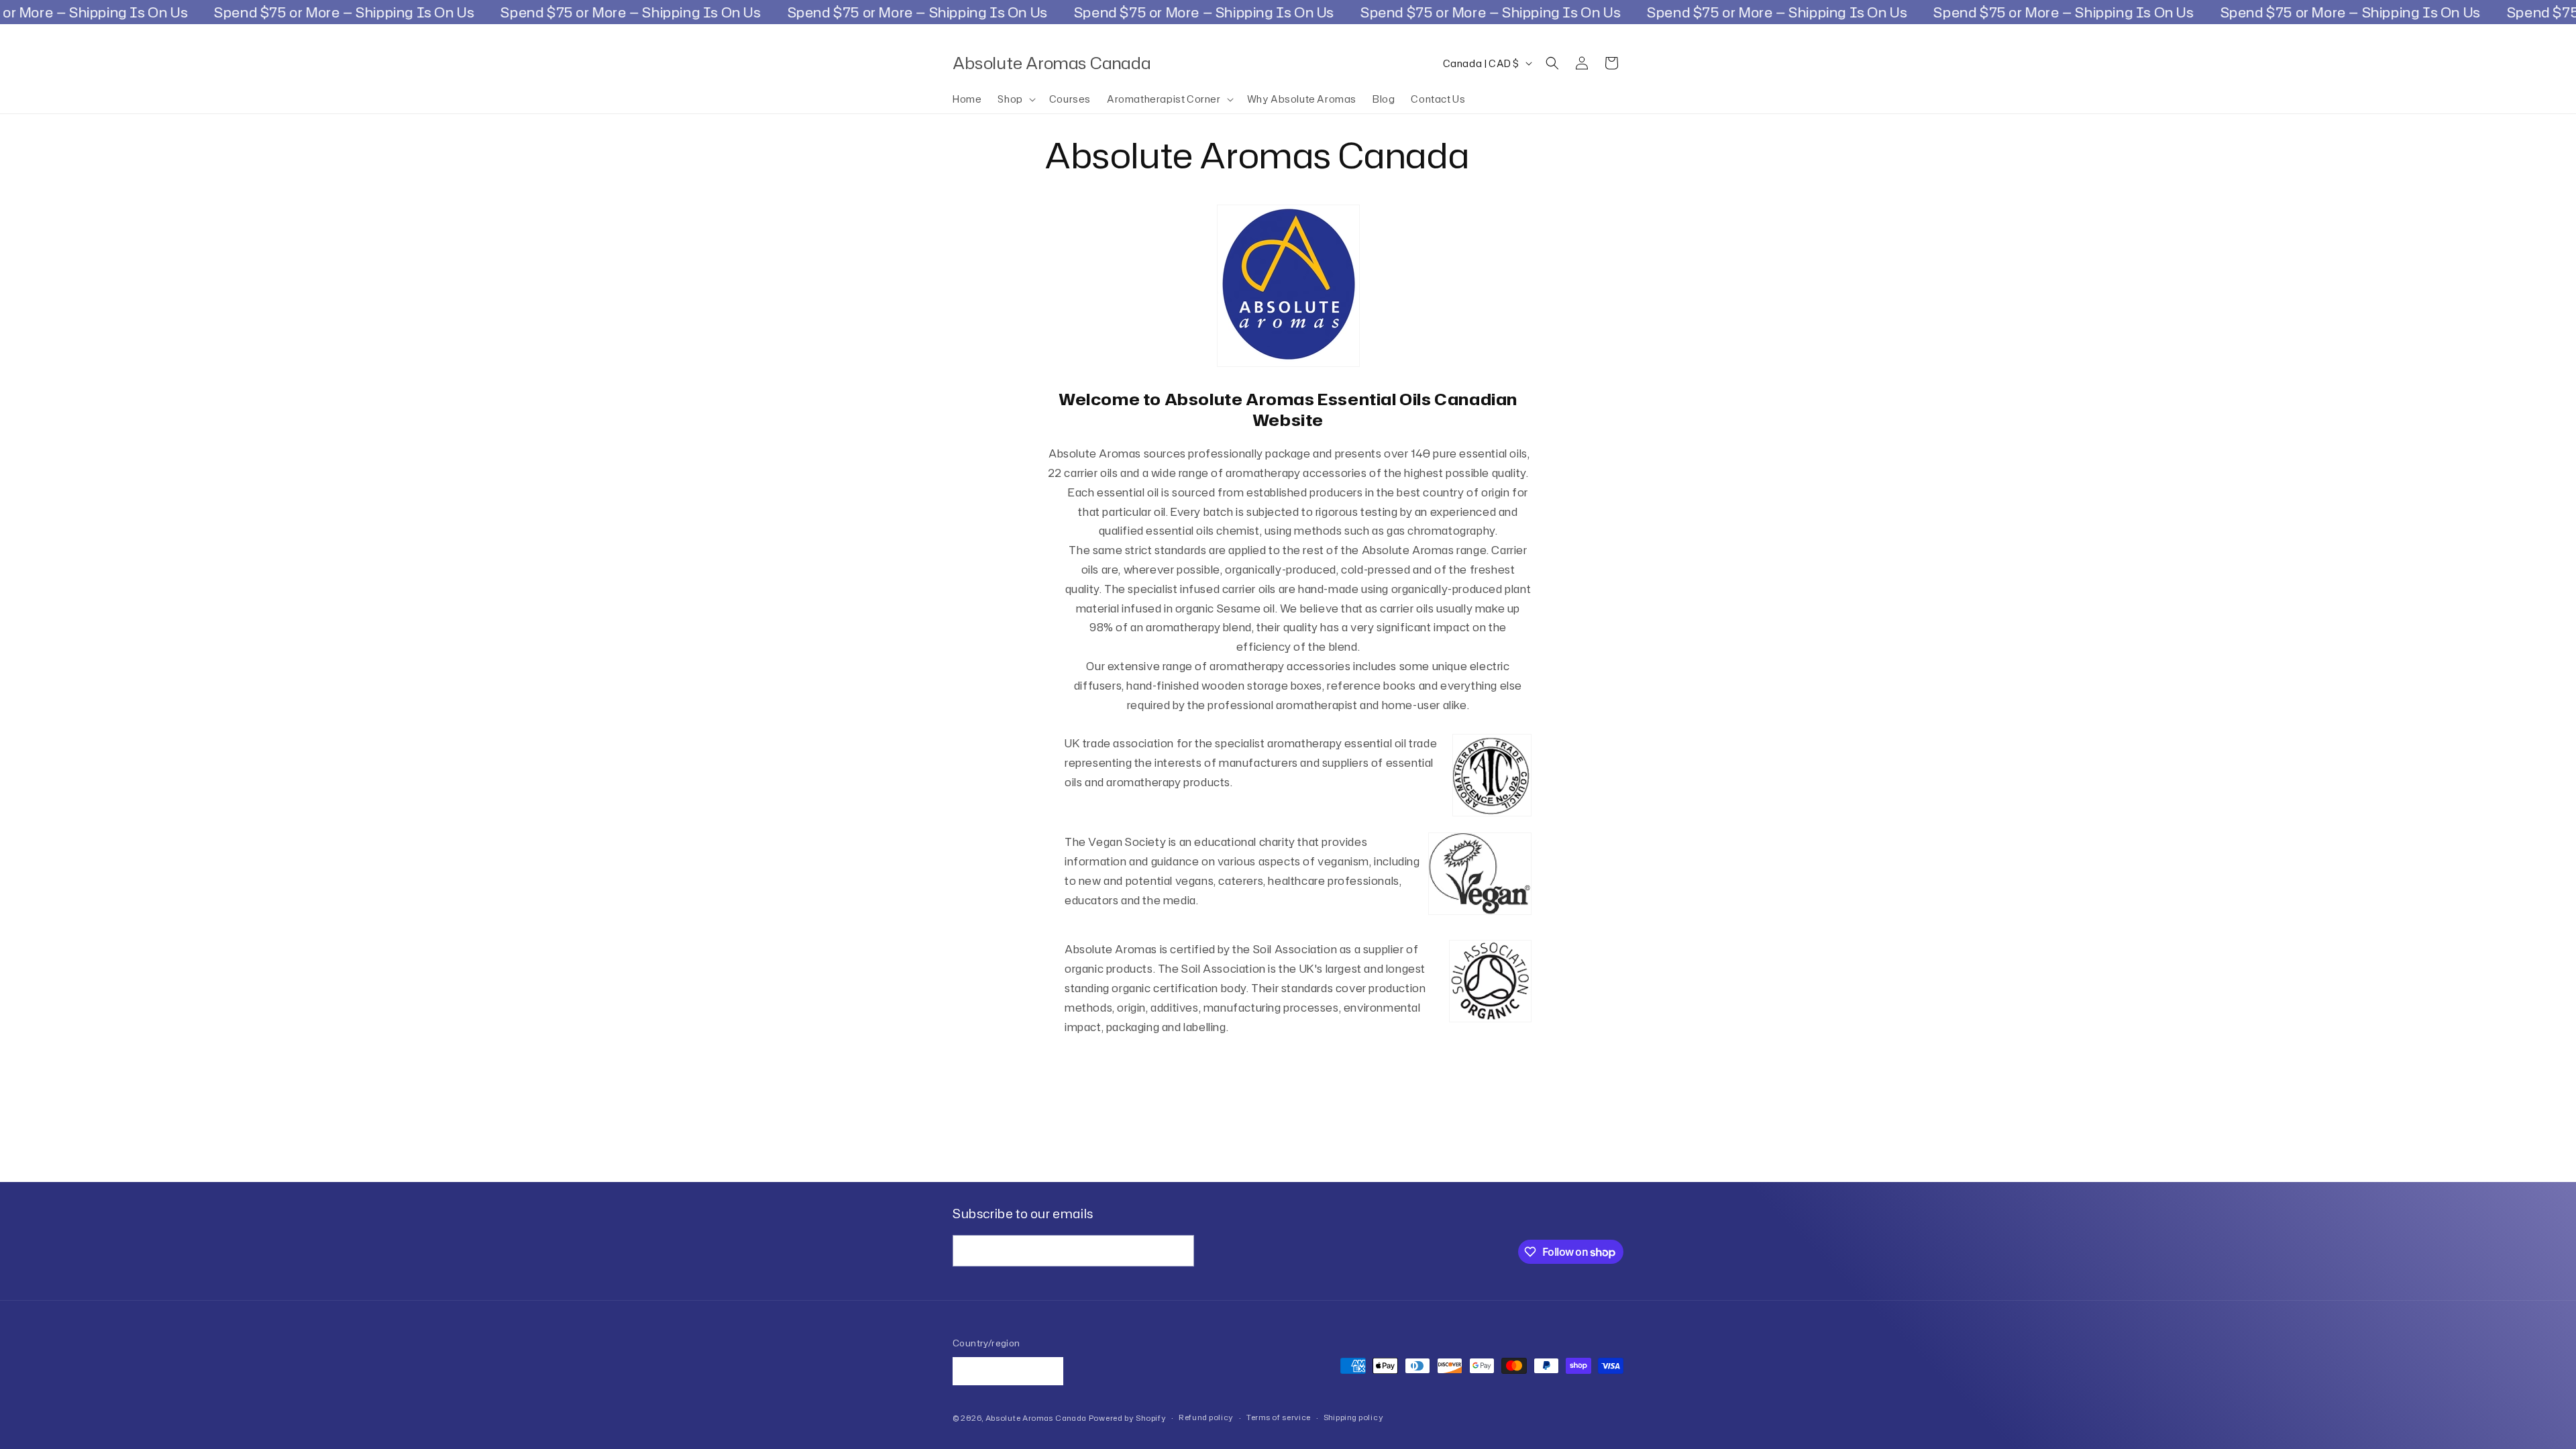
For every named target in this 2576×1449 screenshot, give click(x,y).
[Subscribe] (1179, 1251)
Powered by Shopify (1128, 1418)
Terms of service (1279, 1417)
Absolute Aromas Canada (1036, 1418)
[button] (1015, 99)
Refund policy (1206, 1417)
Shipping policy (1354, 1417)
